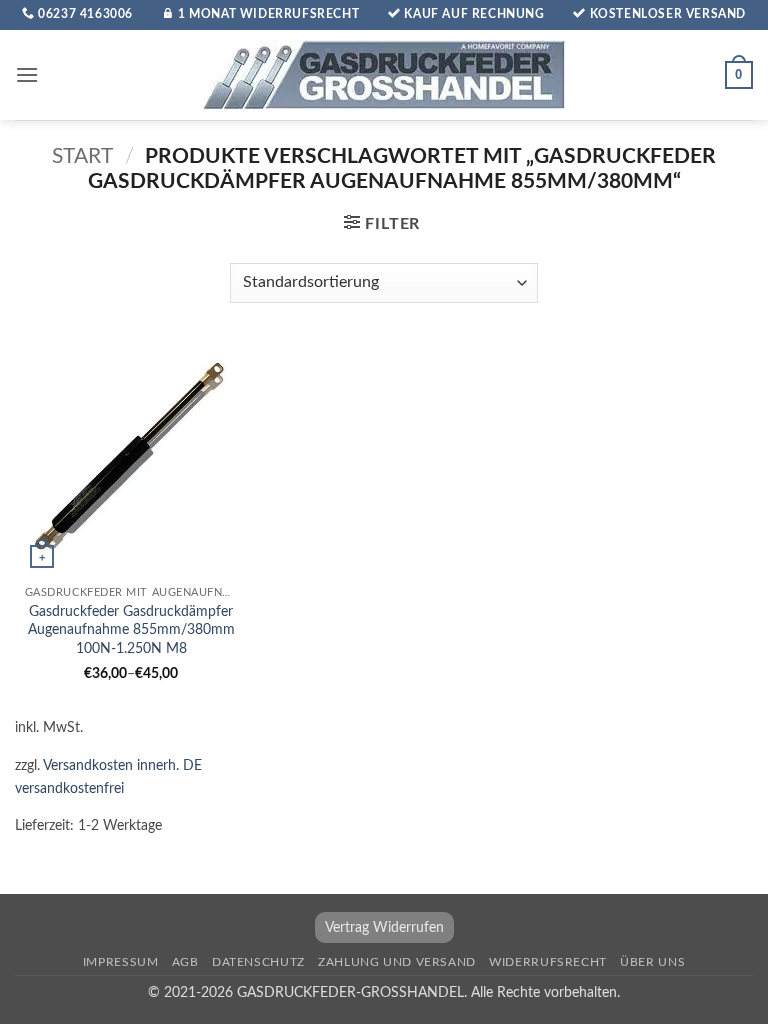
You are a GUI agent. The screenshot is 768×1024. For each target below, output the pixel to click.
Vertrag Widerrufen (384, 927)
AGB (185, 962)
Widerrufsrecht (548, 962)
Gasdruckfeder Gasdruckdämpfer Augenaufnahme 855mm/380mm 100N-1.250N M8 (131, 630)
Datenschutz (258, 962)
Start (82, 156)
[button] (27, 74)
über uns (652, 962)
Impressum (121, 962)
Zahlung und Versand (397, 962)
